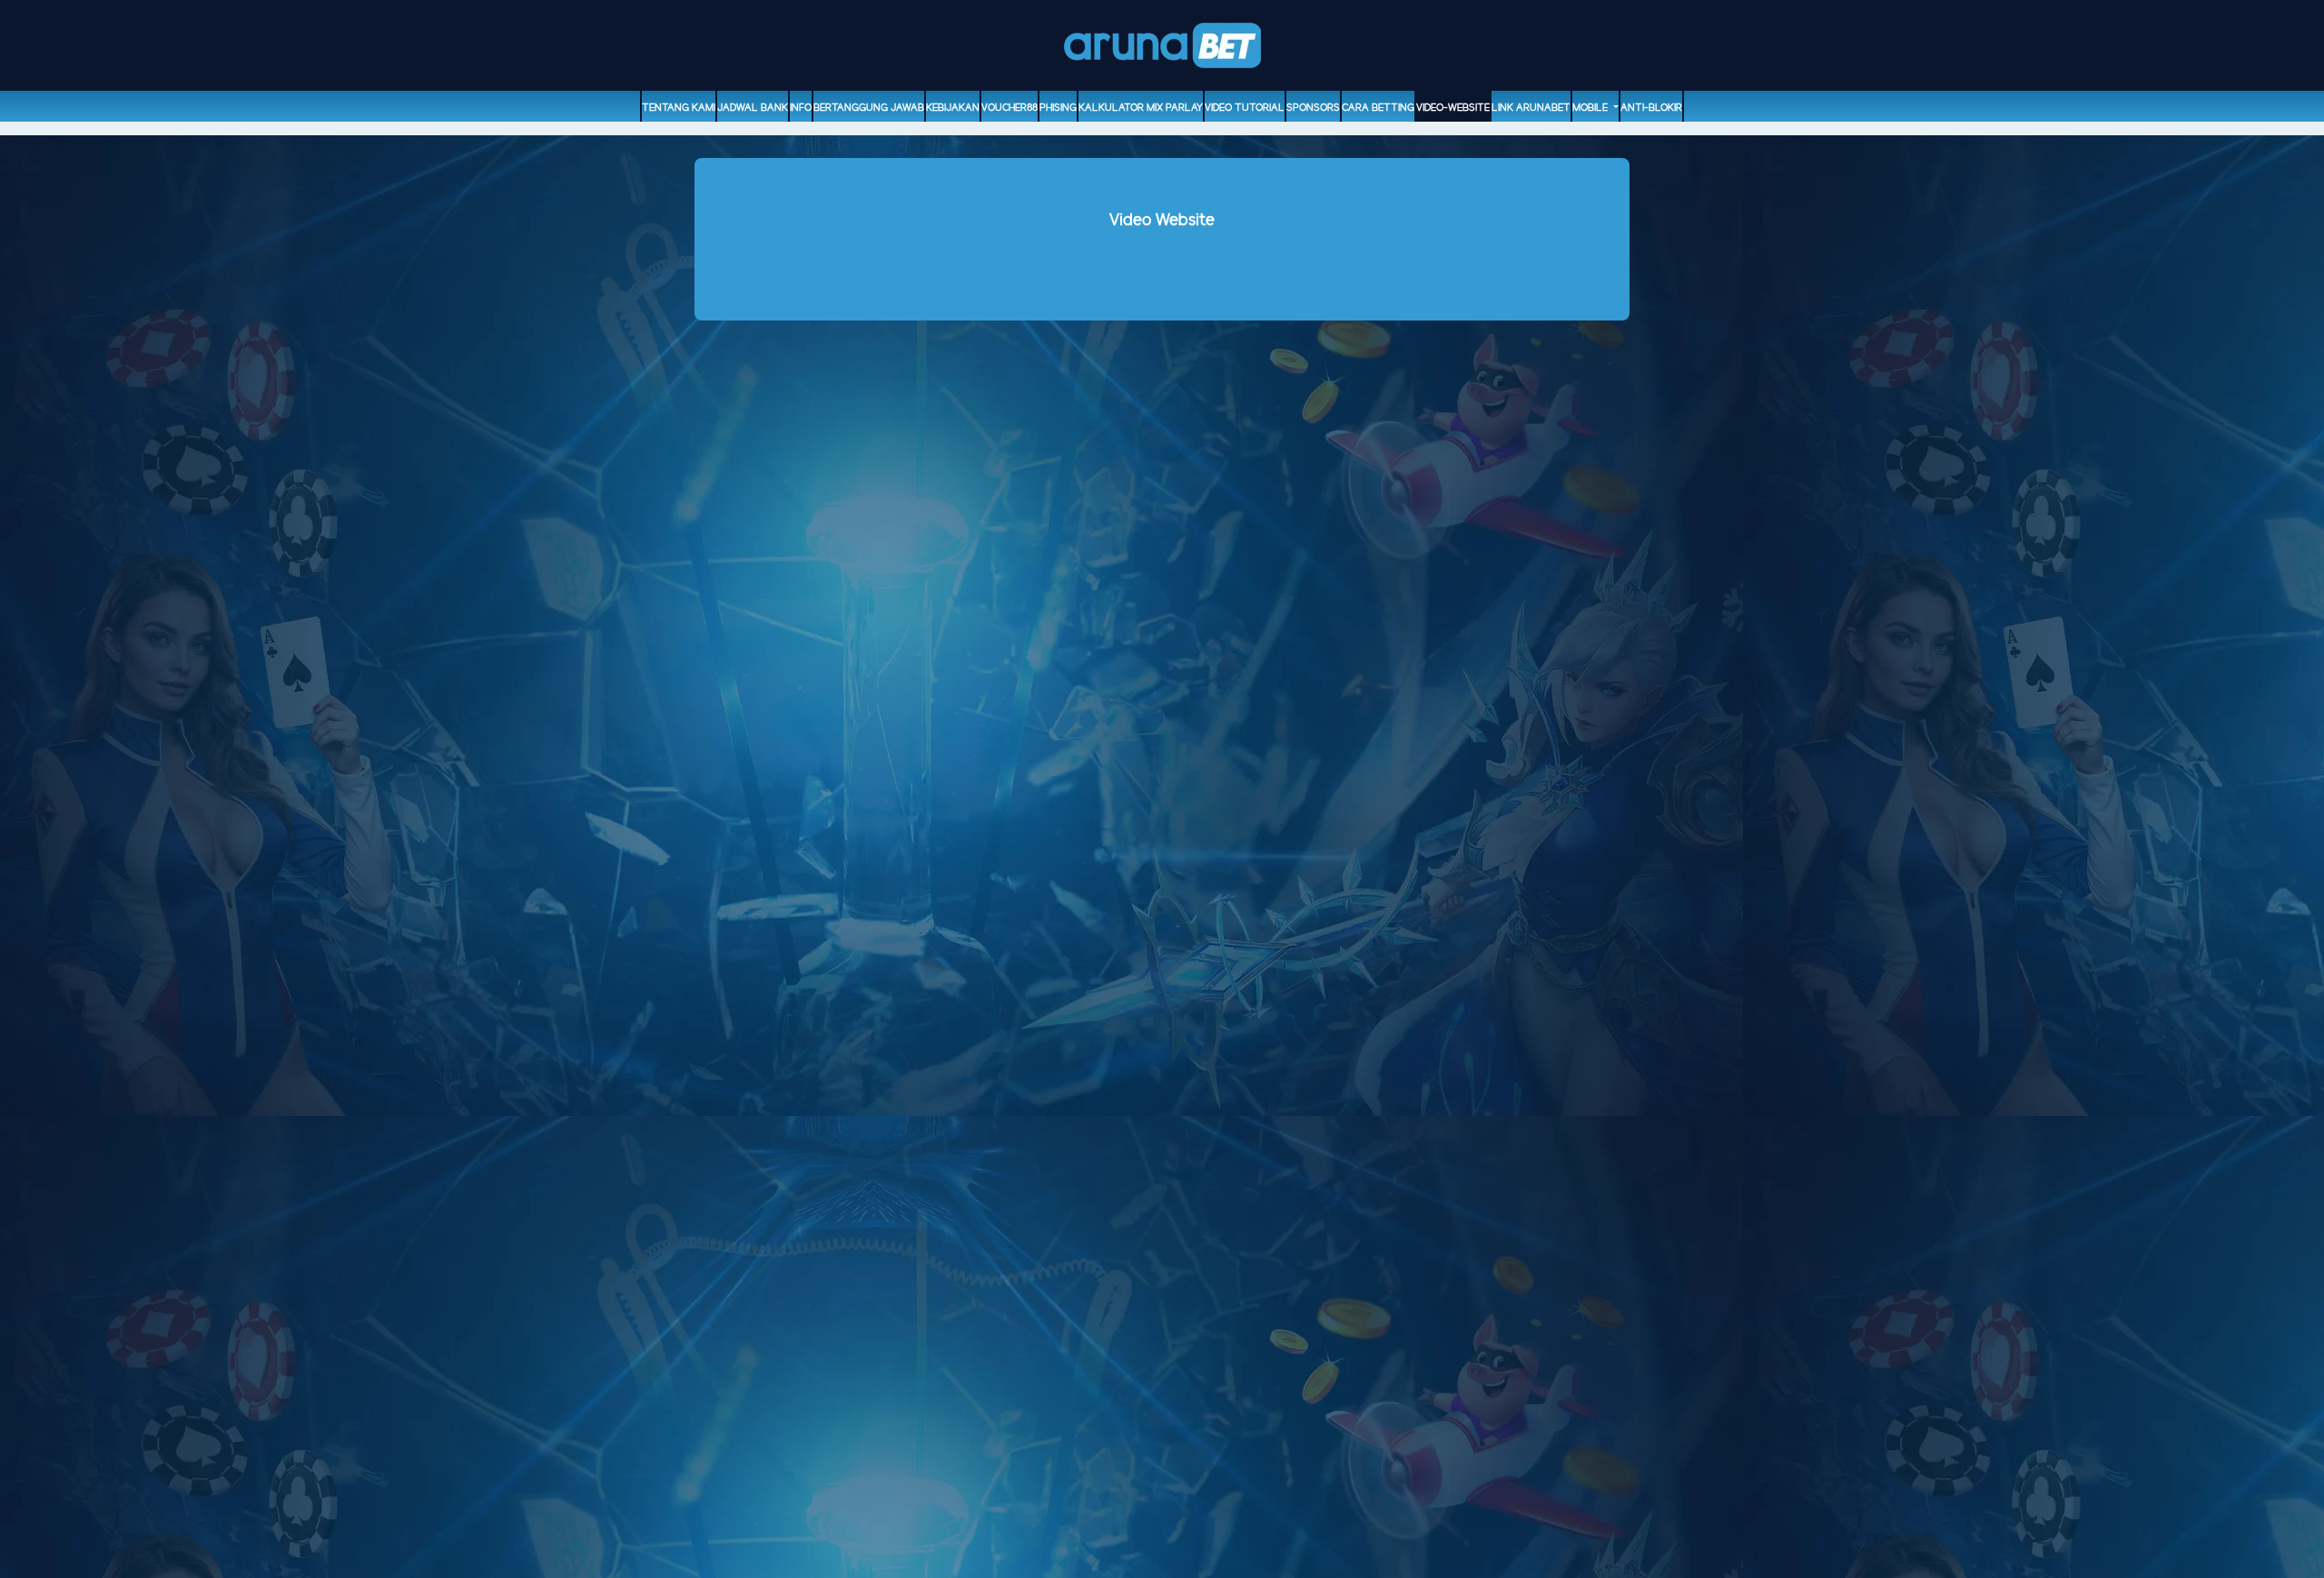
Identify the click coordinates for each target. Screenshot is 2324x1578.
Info (801, 108)
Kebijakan (953, 108)
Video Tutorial (1245, 108)
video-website (1453, 108)
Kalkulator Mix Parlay (1141, 108)
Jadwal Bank (753, 108)
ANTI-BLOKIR (1651, 108)
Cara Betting (1378, 108)
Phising (1058, 108)
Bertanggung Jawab (869, 108)
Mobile (1591, 108)
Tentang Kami (679, 108)
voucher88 (1009, 108)
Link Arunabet (1531, 108)
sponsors (1313, 108)
